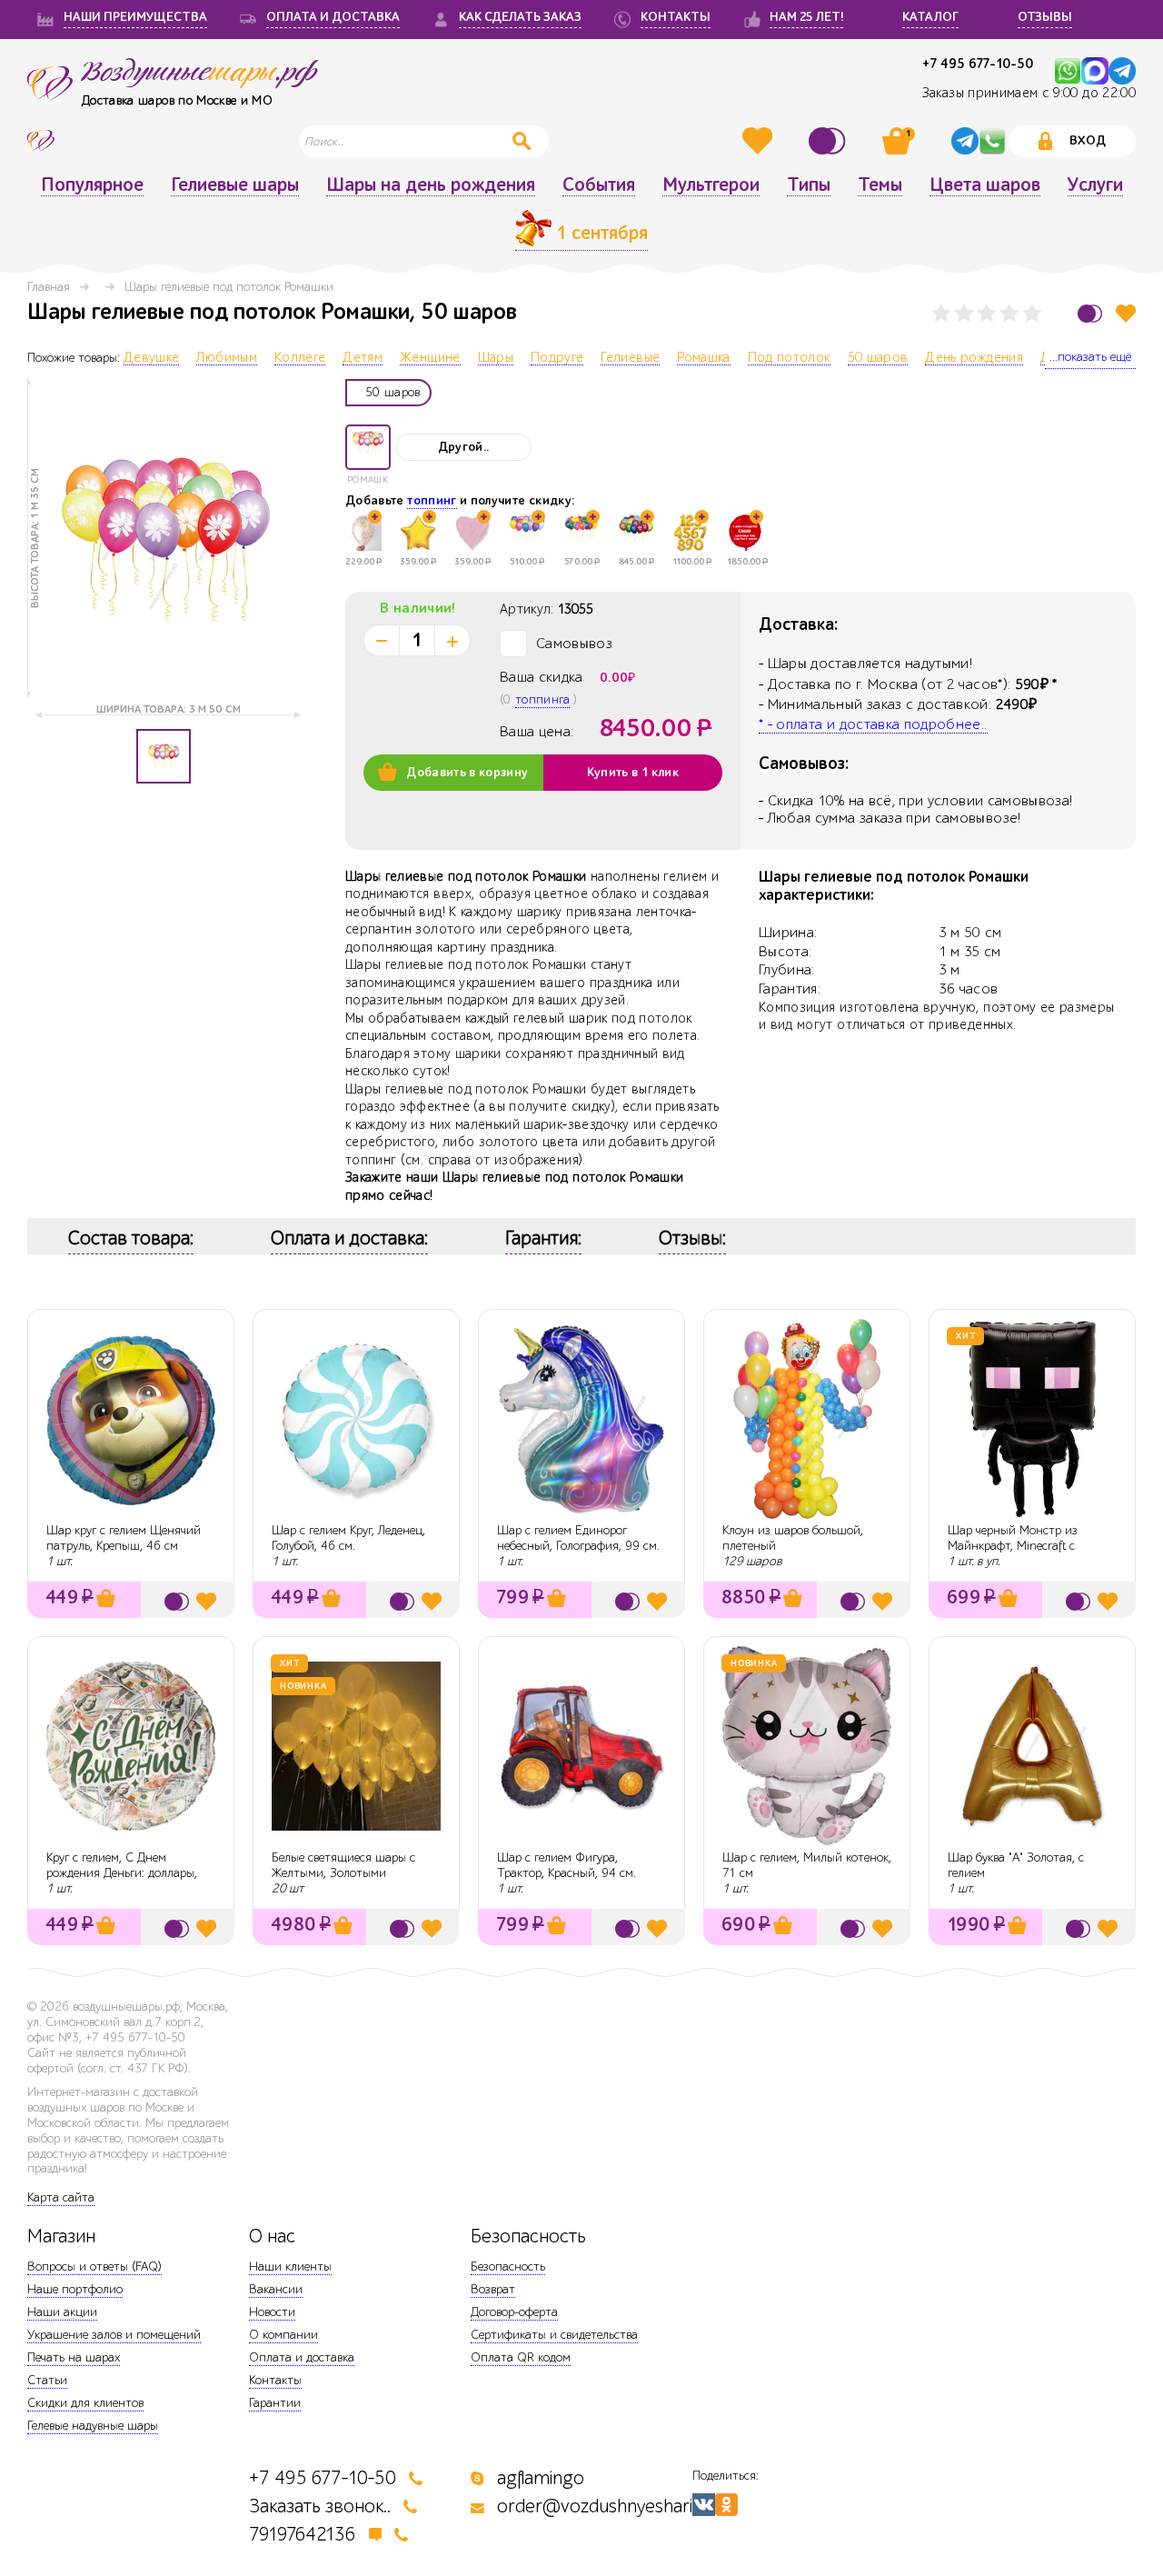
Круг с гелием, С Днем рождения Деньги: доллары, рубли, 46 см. (122, 1873)
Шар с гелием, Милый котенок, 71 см (807, 1865)
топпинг (432, 501)
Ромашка (703, 358)
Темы (880, 185)
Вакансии (276, 2289)
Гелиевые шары (235, 185)
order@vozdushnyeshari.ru (605, 2506)
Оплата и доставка (302, 2357)
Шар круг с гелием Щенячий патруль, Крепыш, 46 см (124, 1538)
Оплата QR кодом (521, 2357)
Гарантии (275, 2403)
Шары (496, 358)
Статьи (47, 2380)
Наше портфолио (75, 2289)
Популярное (92, 185)
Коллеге (300, 358)
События (599, 185)
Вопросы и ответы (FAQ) (94, 2266)
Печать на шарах (74, 2357)
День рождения (974, 358)
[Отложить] (1126, 313)
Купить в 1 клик (633, 773)
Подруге (557, 358)
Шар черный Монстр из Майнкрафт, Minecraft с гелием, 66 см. (1013, 1546)
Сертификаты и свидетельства (554, 2335)
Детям (363, 358)
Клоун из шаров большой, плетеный (793, 1538)
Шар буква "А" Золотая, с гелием (1016, 1865)
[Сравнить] (830, 141)
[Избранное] (760, 141)
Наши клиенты (290, 2266)
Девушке (151, 358)
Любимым (226, 358)
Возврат (493, 2289)
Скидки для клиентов (85, 2403)
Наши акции (62, 2312)
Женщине (430, 358)
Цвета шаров (985, 185)
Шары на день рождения (431, 185)
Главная (49, 287)
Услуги (1095, 185)
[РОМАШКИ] (368, 447)
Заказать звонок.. (320, 2506)
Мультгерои (711, 185)
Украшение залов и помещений (114, 2335)
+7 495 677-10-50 (978, 64)
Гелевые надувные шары (93, 2426)
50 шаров (878, 358)
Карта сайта (61, 2197)
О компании (283, 2335)
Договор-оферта (514, 2312)
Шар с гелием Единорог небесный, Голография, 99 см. (578, 1538)
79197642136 (303, 2535)
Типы (809, 185)
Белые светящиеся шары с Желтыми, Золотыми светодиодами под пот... (343, 1873)
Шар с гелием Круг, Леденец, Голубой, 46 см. (348, 1538)
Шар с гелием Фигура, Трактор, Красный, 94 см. (567, 1865)
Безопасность (508, 2266)
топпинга (542, 699)
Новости (272, 2312)
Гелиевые (630, 358)
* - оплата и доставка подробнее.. (873, 724)
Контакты (275, 2380)
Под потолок (789, 358)
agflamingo (541, 2478)
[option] (164, 538)
